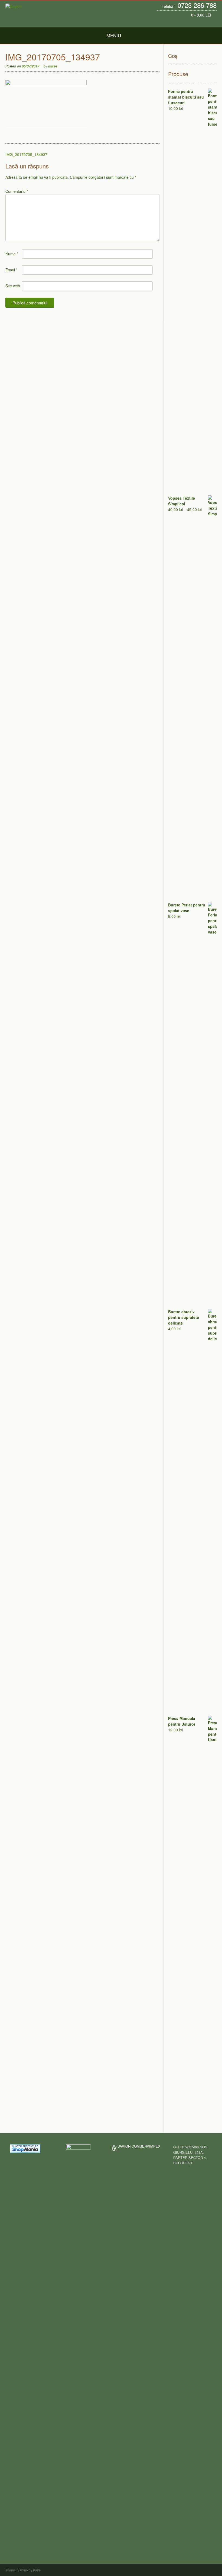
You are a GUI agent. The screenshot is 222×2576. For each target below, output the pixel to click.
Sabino (23, 2570)
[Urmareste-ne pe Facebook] (203, 22)
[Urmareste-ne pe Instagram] (208, 22)
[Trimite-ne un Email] (197, 22)
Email (11, 270)
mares (53, 66)
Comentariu (17, 191)
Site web (13, 286)
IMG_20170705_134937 (26, 154)
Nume (12, 254)
